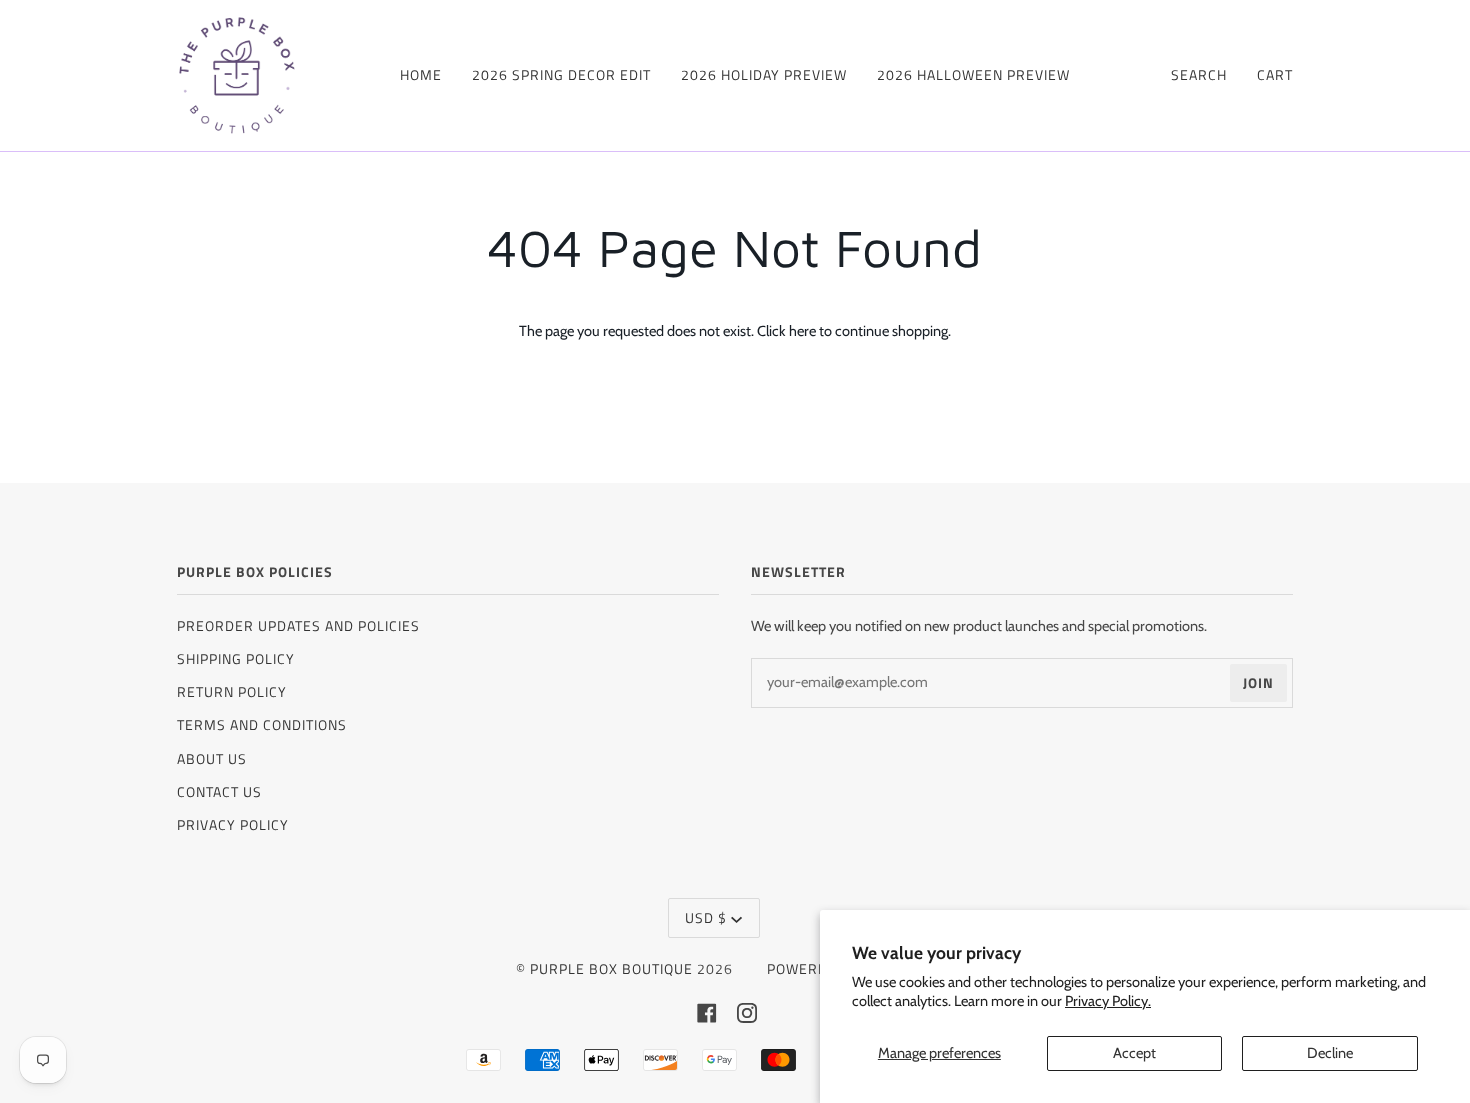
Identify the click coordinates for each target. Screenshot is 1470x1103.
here (802, 331)
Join (1258, 682)
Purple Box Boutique (611, 968)
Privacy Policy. (1108, 1001)
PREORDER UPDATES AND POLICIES (298, 625)
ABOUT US (212, 758)
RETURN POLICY (232, 691)
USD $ (706, 917)
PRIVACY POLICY (233, 824)
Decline (1330, 1053)
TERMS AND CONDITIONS (262, 724)
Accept (1134, 1053)
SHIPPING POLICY (236, 658)
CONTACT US (219, 791)
